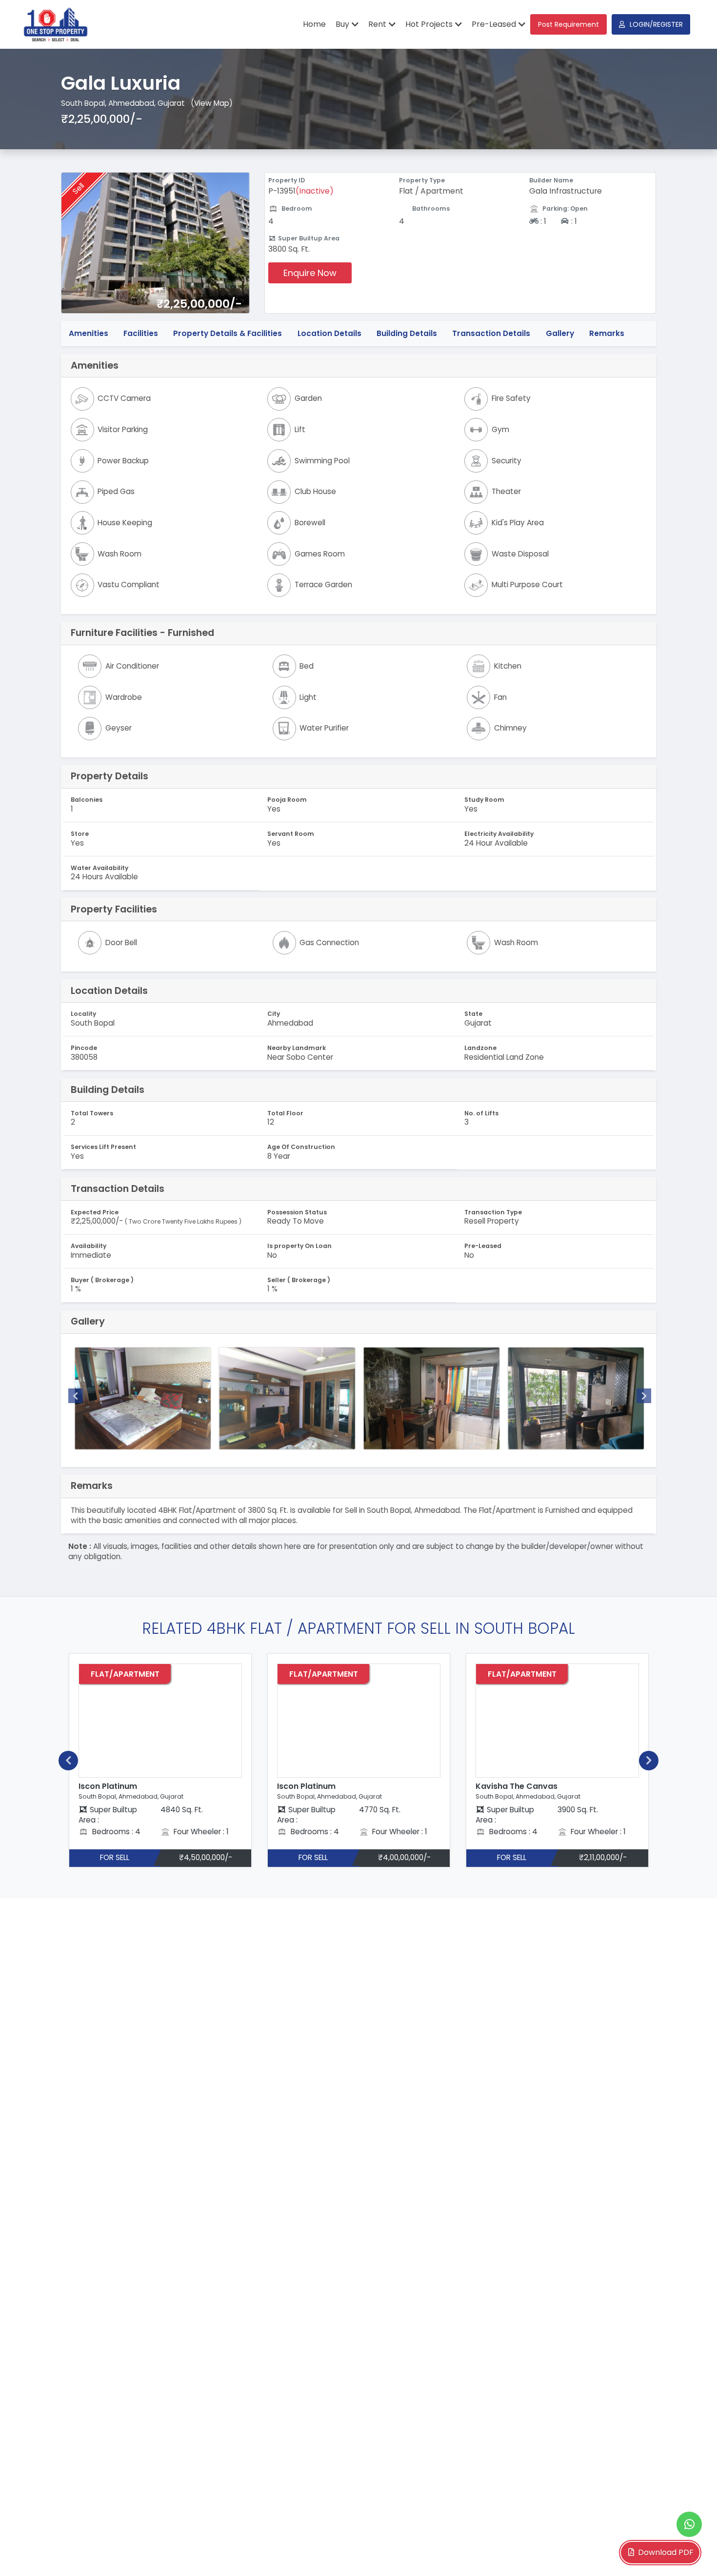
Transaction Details (491, 333)
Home (314, 24)
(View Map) (212, 103)
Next (644, 1396)
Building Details (407, 333)
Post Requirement (568, 24)
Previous (76, 1396)
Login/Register (656, 24)
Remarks (607, 333)
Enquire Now (310, 273)
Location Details (329, 333)
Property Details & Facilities (228, 333)
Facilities (141, 333)
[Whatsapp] (689, 2524)
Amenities (89, 333)
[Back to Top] (690, 2554)
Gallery (560, 333)
